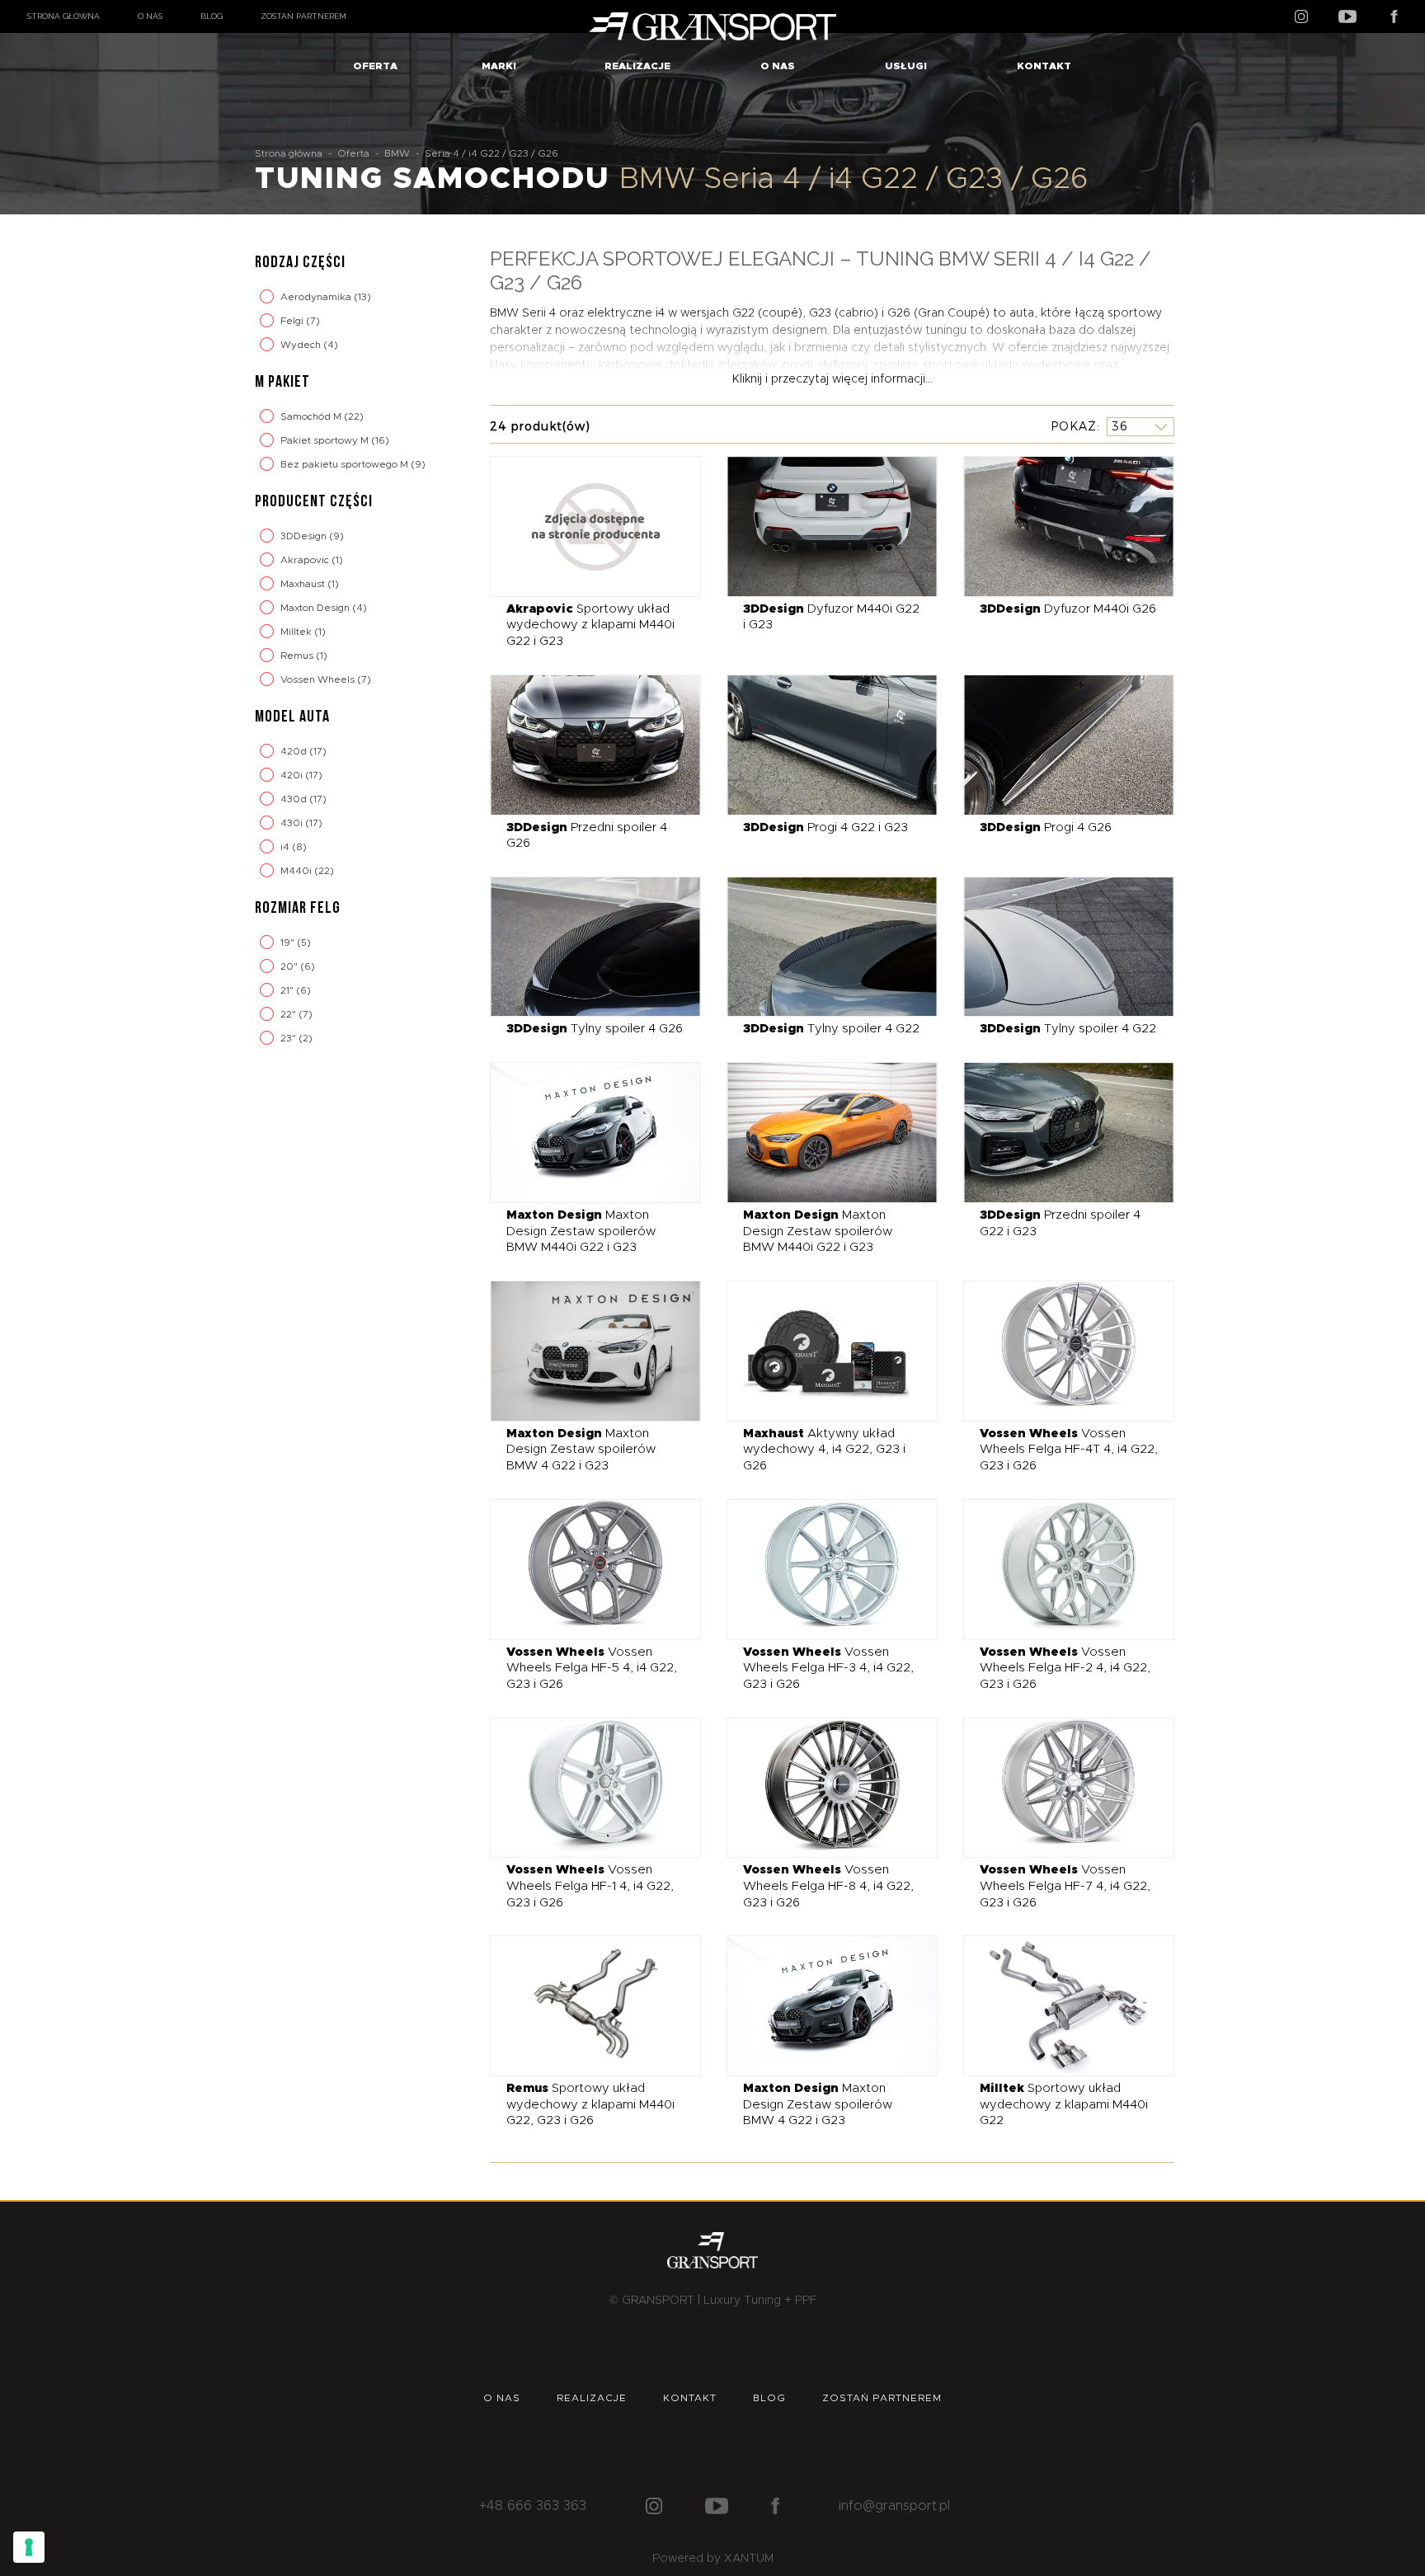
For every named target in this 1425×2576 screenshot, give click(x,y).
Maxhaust (304, 584)
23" (289, 1038)
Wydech (302, 345)
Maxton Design (316, 608)
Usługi (906, 66)
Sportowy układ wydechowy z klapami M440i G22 (1064, 2104)
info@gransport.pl (894, 2506)
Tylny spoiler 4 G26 (595, 1029)
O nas (150, 16)
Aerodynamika (317, 297)
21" (288, 990)
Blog (212, 16)
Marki (499, 66)
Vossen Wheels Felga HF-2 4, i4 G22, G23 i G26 (1065, 1668)
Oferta (375, 66)
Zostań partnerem (303, 16)
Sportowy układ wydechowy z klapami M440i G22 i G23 (590, 625)
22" (289, 1014)
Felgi (293, 321)
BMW (397, 153)
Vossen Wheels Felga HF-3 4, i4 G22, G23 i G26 (828, 1668)
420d (295, 751)
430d (295, 799)
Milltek (297, 632)
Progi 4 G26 (1046, 827)
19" (289, 942)
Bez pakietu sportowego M (346, 464)
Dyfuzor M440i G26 (1068, 609)
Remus (298, 656)
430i (293, 823)
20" (290, 966)
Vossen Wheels (319, 679)
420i (293, 775)
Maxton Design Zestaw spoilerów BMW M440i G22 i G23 (581, 1231)
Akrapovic (306, 560)
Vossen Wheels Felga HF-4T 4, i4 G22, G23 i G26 (1069, 1450)
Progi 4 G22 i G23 (825, 827)
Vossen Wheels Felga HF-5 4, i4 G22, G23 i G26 (592, 1668)
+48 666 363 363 (533, 2506)
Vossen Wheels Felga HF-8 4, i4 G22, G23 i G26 (828, 1886)
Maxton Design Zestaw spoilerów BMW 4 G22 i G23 (581, 1450)
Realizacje (637, 66)
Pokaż (1074, 426)
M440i (297, 871)
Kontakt (1044, 66)
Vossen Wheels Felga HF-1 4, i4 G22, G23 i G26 (590, 1886)
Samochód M (312, 416)
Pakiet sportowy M (326, 440)
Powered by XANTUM (713, 2559)
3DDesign (305, 536)
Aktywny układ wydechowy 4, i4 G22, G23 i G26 (824, 1450)
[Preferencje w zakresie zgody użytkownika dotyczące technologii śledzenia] (29, 2547)
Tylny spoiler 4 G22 (831, 1029)
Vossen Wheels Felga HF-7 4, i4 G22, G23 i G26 (1065, 1886)
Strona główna (63, 16)
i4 (286, 847)
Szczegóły (583, 526)
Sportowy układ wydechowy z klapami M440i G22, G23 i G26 (590, 2104)
